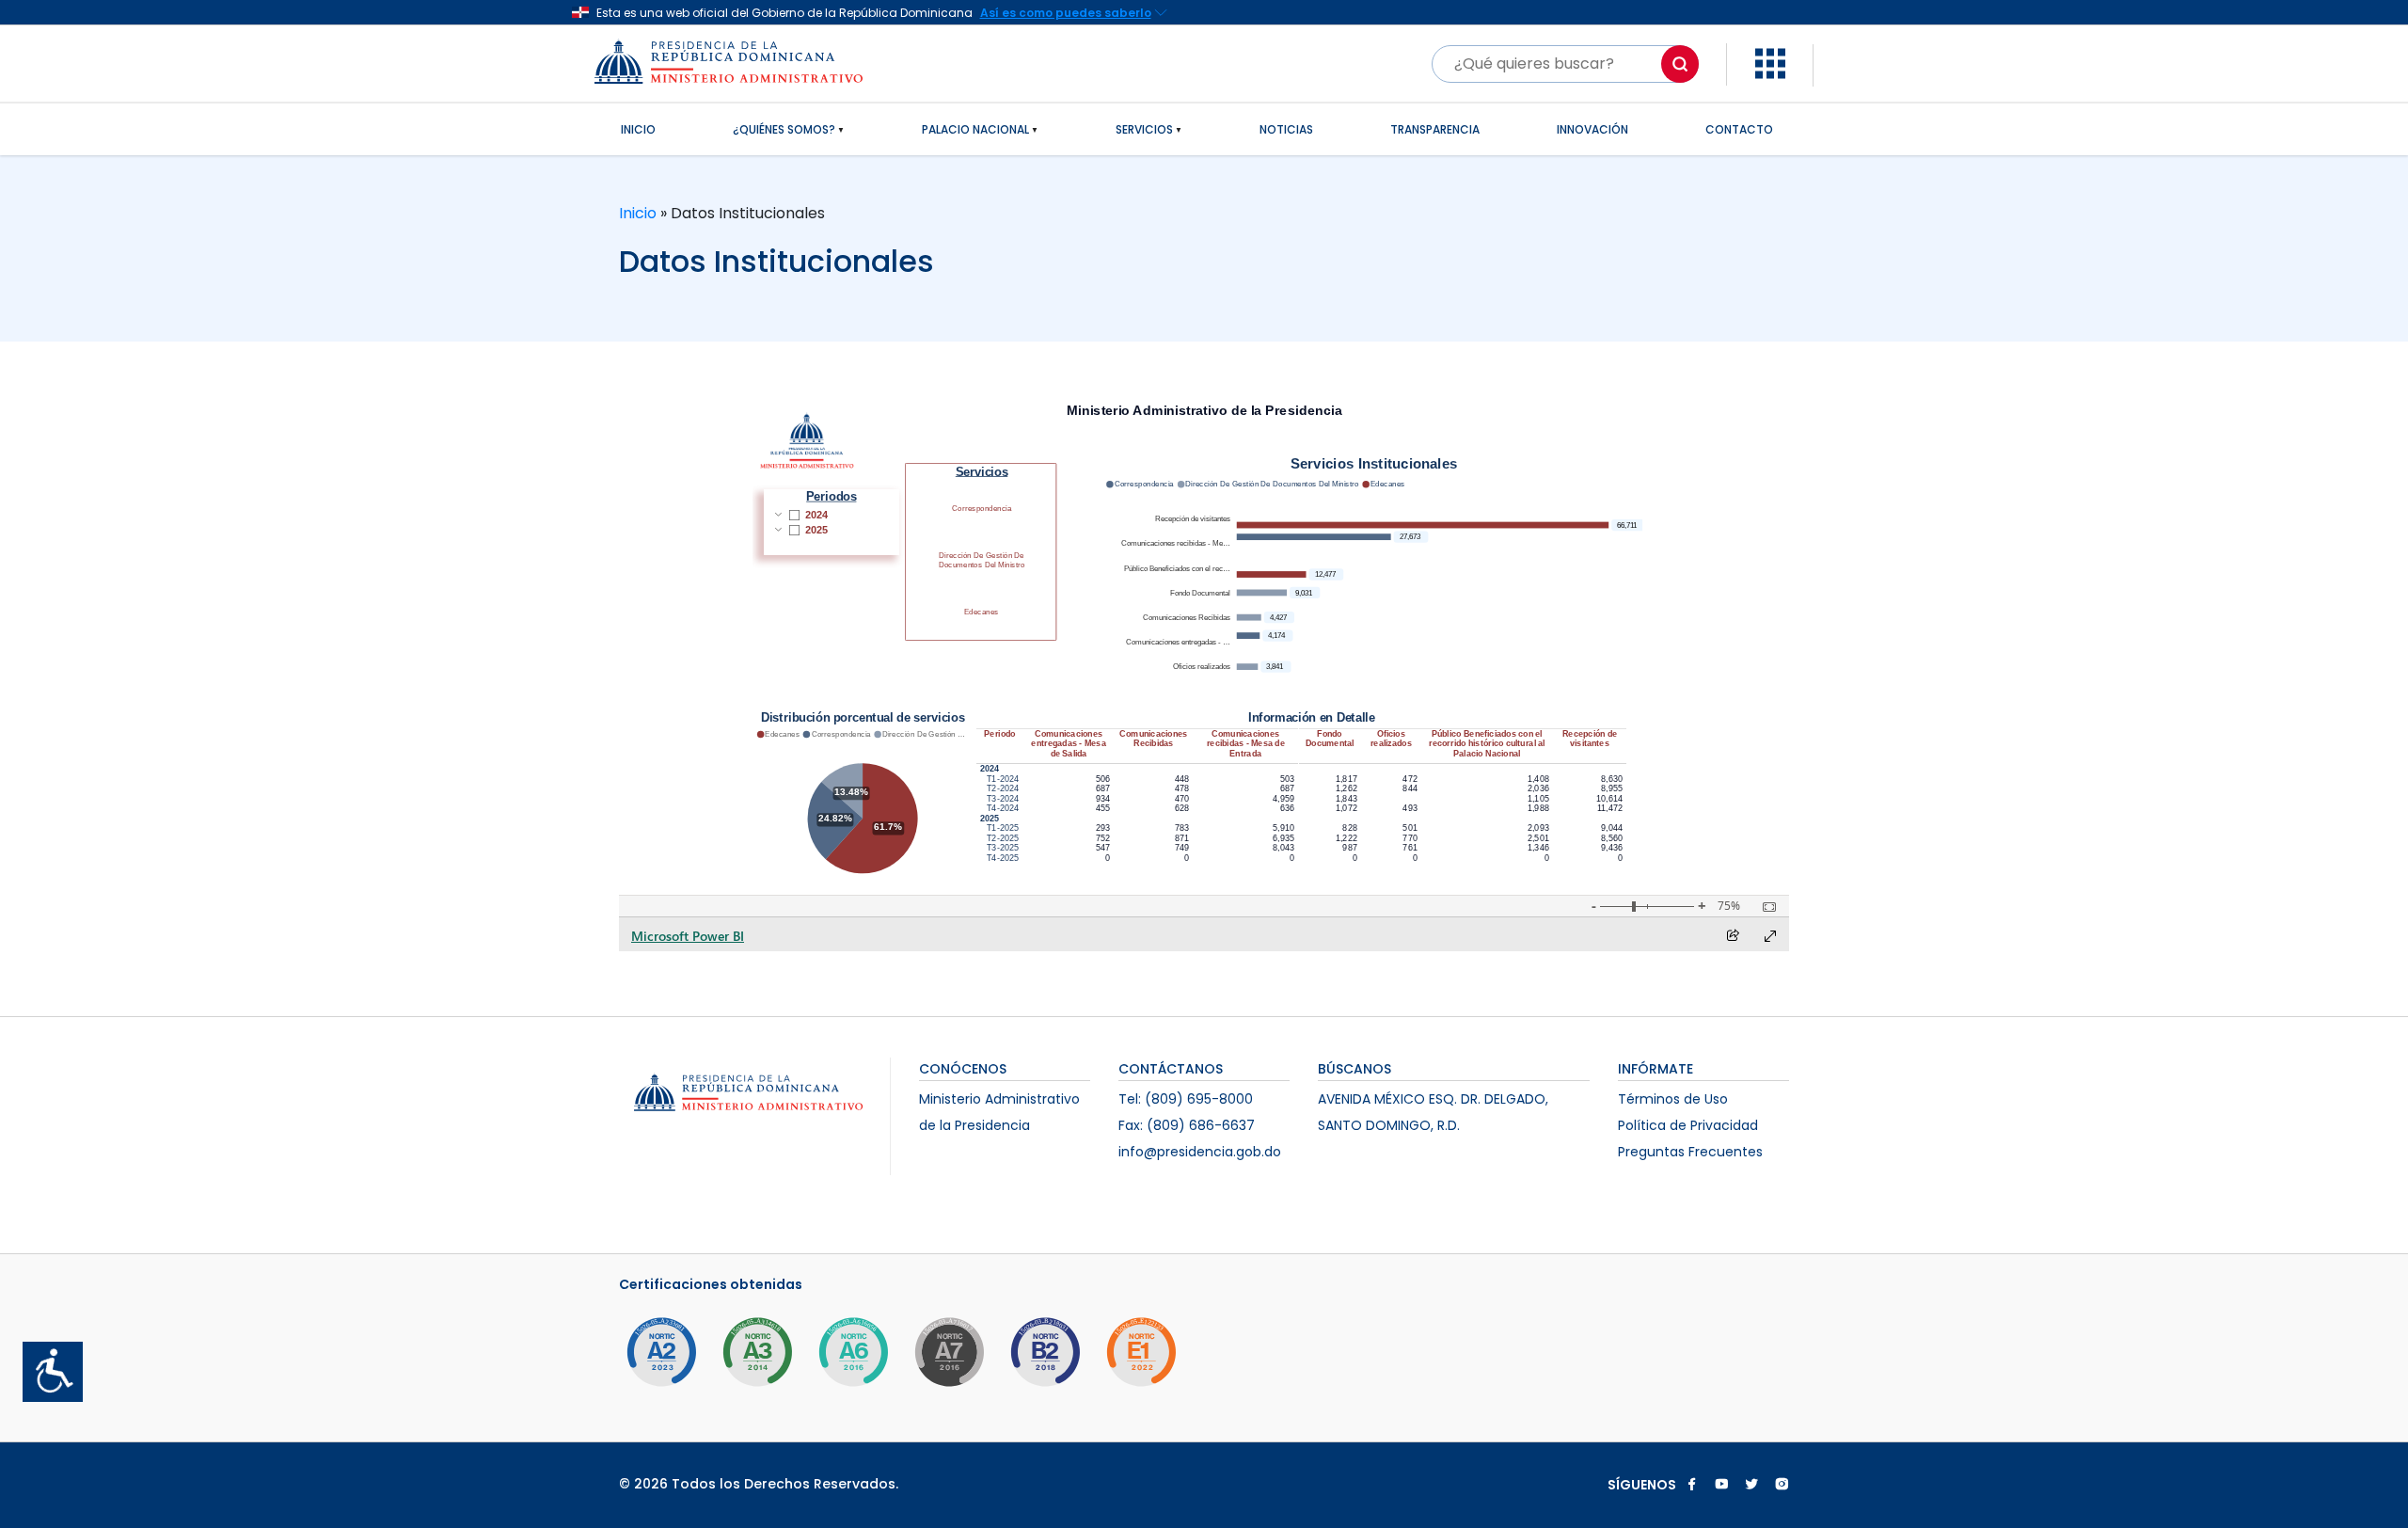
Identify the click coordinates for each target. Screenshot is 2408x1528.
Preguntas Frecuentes (1690, 1152)
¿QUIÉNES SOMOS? (784, 129)
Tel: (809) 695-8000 (1186, 1099)
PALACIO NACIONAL (975, 129)
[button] (1770, 63)
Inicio (640, 213)
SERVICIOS (1144, 129)
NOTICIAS (1286, 129)
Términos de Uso (1673, 1099)
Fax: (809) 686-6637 (1187, 1125)
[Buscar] (1680, 64)
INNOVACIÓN (1592, 129)
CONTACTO (1739, 129)
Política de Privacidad (1688, 1125)
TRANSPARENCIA (1435, 129)
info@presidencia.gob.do (1200, 1152)
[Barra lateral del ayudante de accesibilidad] (45, 1364)
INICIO (638, 129)
